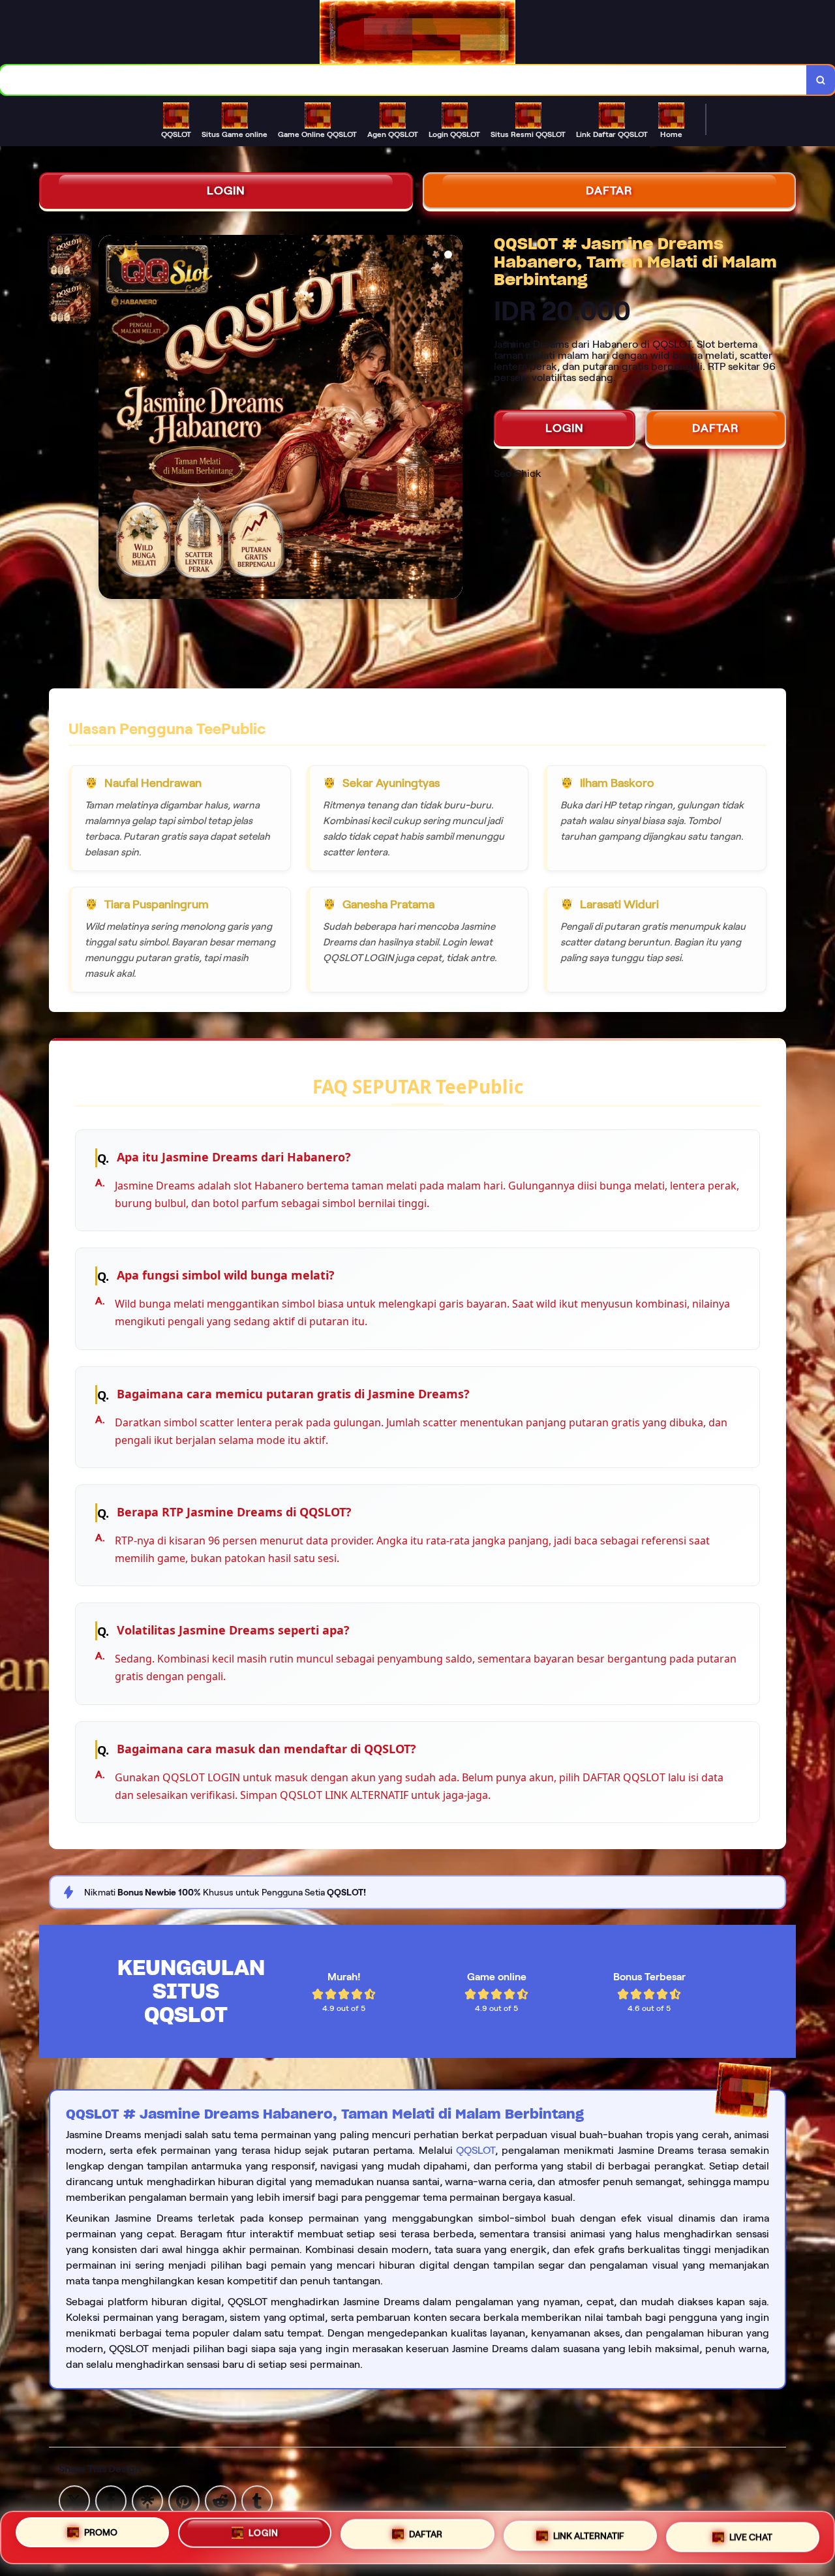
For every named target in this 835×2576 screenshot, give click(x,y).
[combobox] (403, 80)
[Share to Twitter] (74, 2500)
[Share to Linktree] (147, 2500)
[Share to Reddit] (220, 2500)
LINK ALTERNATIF (589, 2533)
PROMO (101, 2534)
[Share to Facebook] (111, 2500)
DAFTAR (609, 191)
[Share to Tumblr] (257, 2500)
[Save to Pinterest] (184, 2500)
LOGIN (226, 191)
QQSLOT (476, 2150)
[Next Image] (452, 419)
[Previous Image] (109, 419)
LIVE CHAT (751, 2534)
